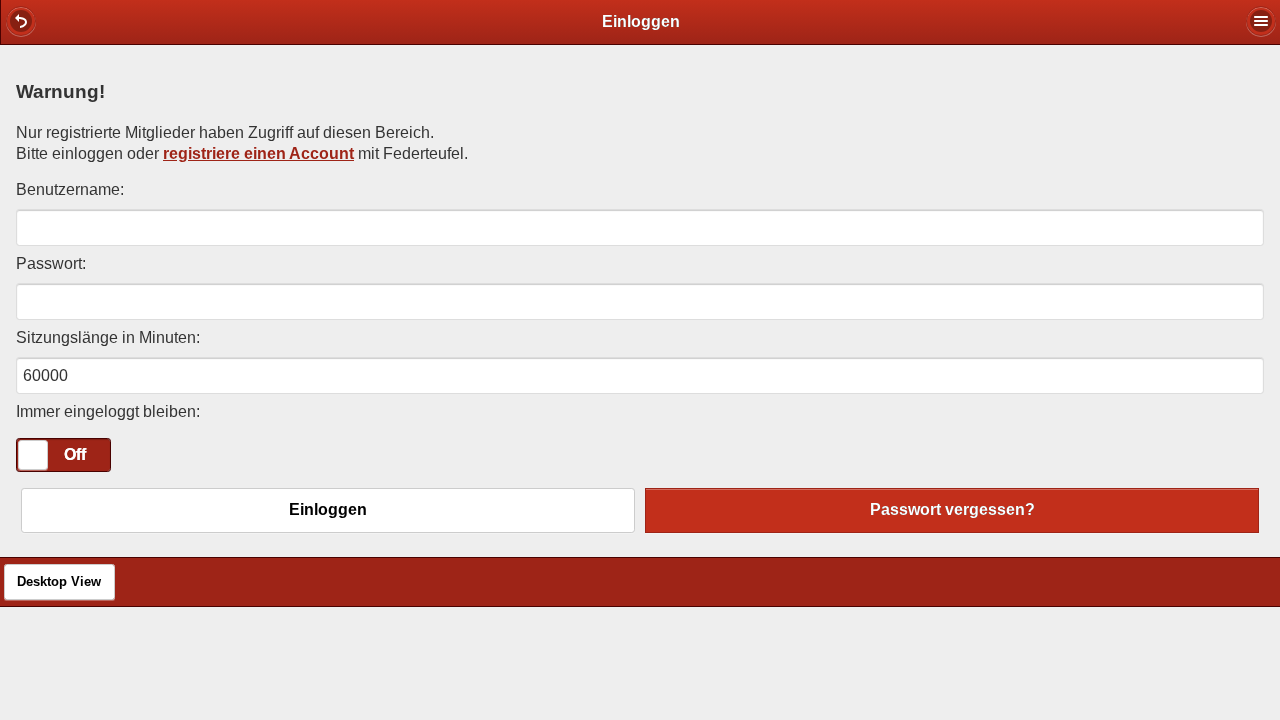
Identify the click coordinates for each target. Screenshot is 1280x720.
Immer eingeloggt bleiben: (108, 411)
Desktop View (59, 582)
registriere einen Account (258, 153)
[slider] (33, 455)
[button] (21, 21)
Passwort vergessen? (952, 509)
